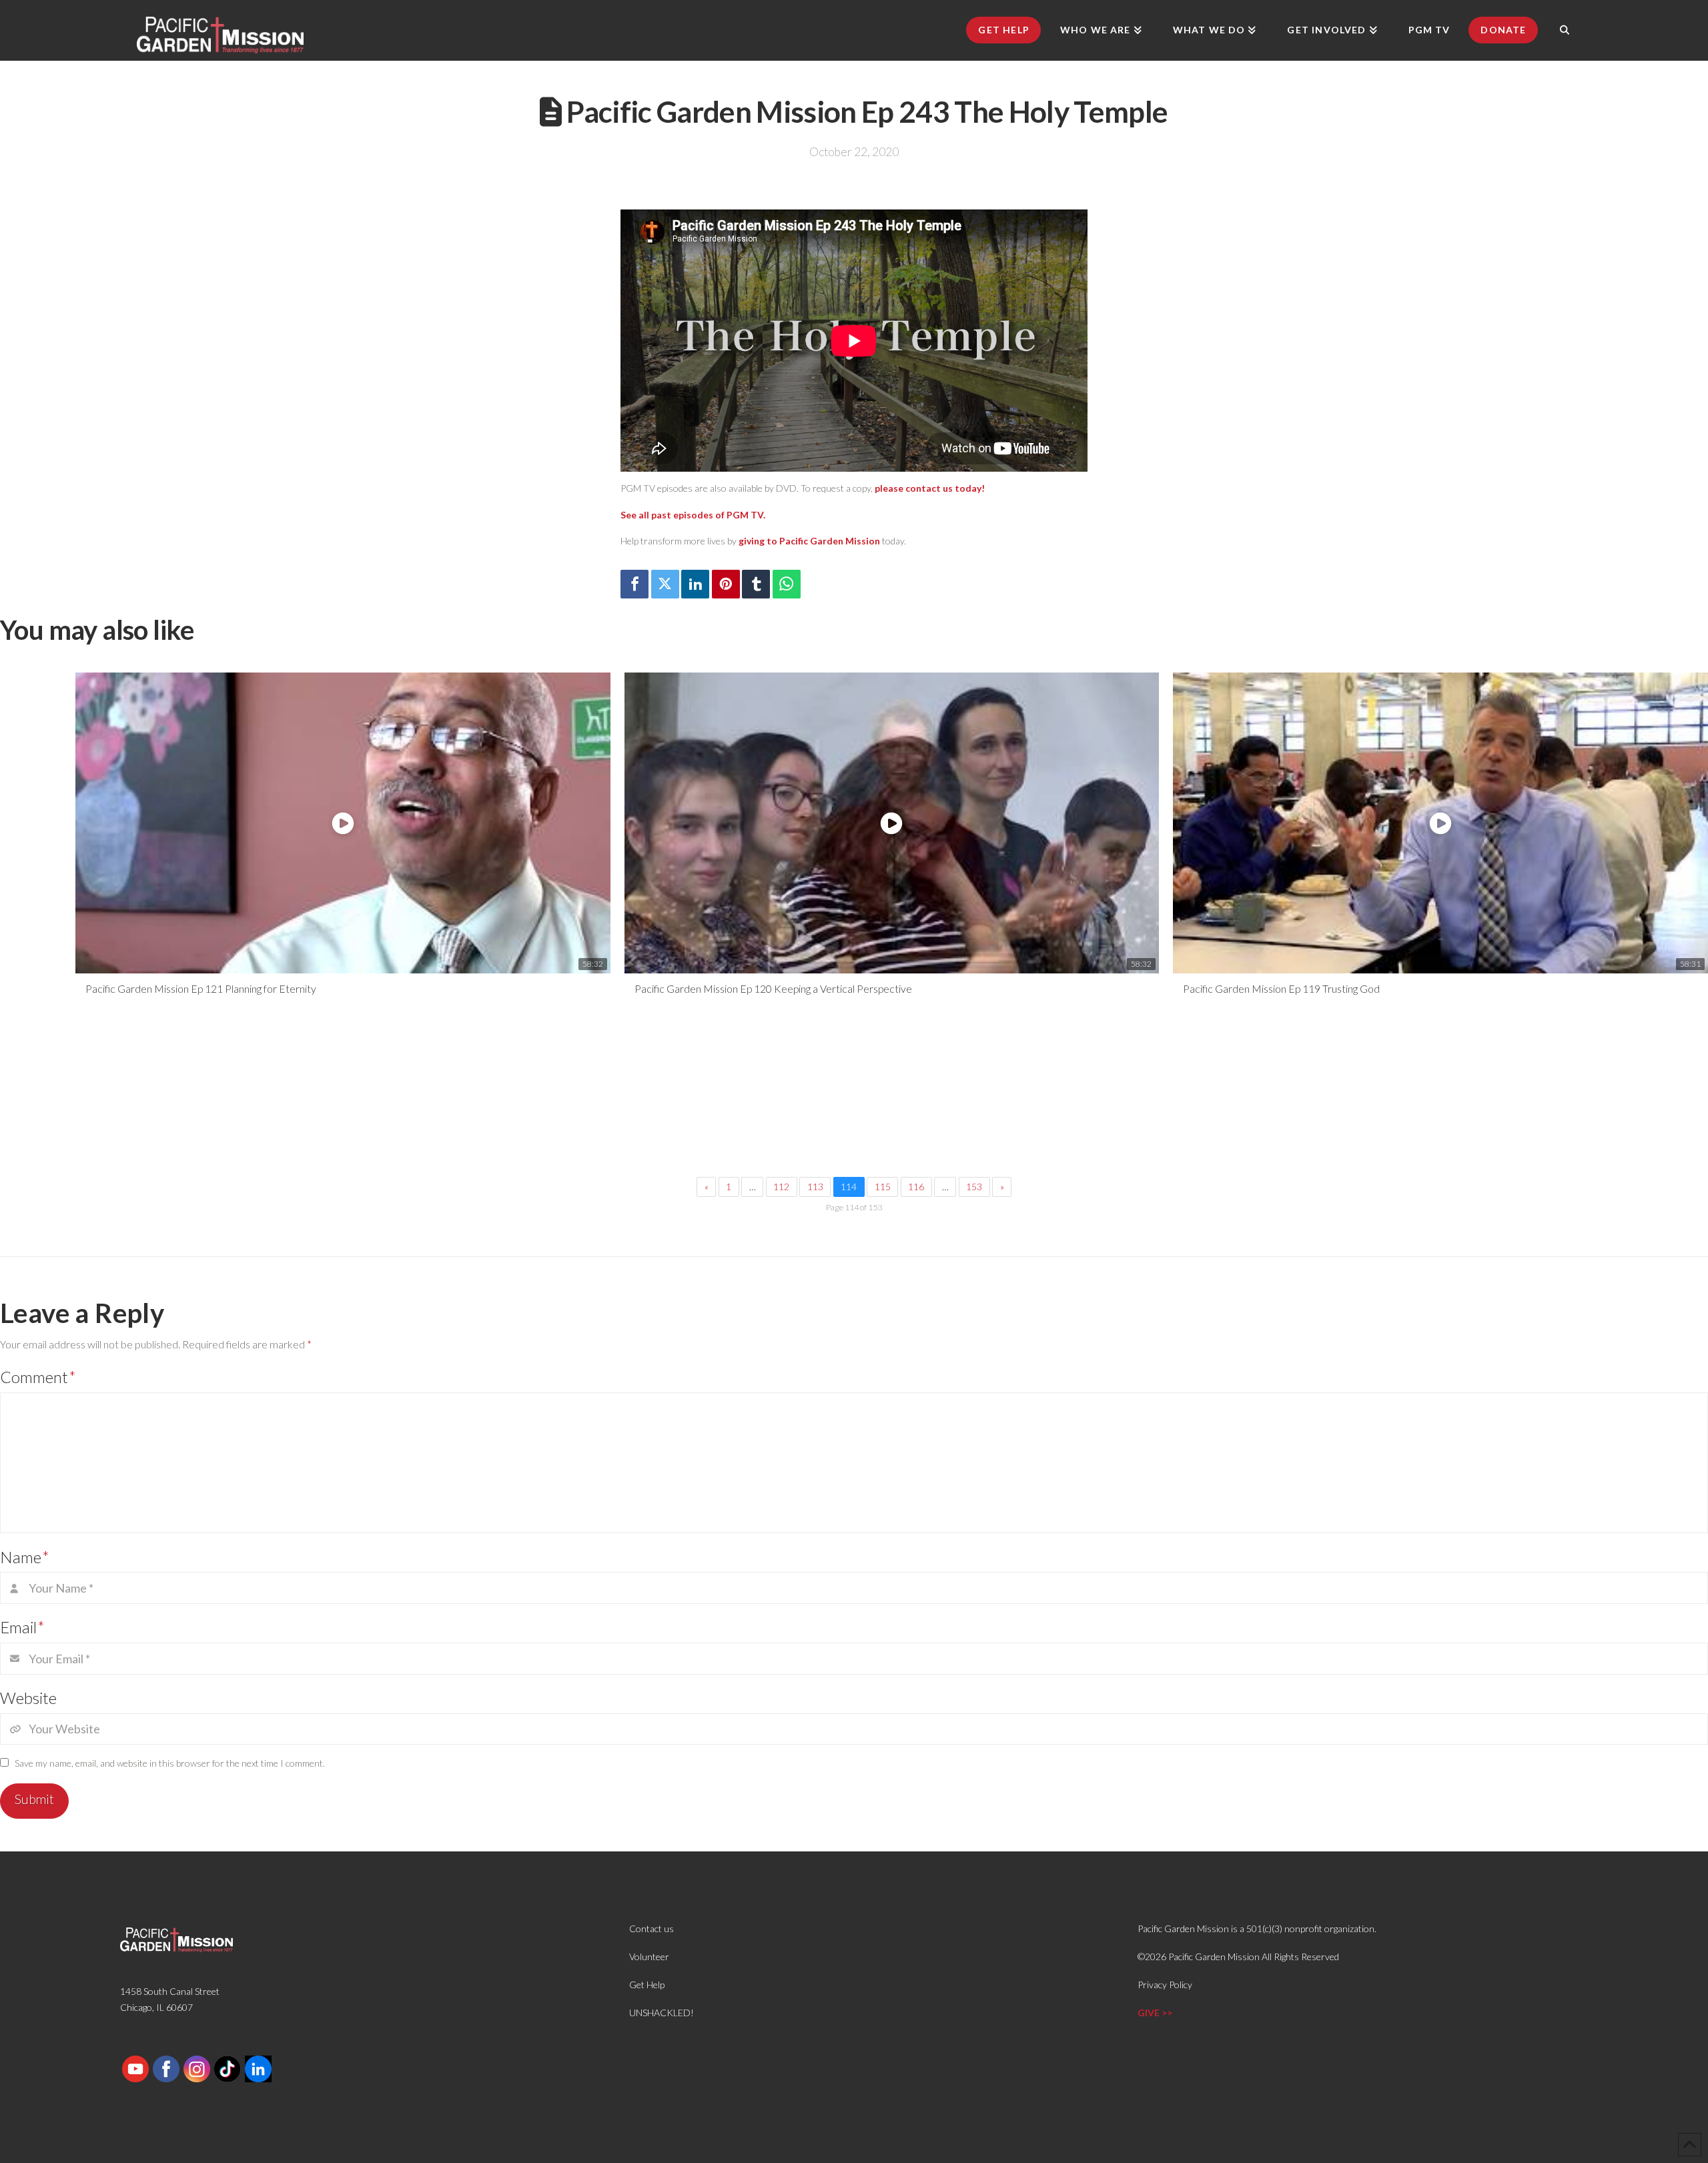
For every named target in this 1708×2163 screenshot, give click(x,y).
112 (781, 1187)
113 (815, 1187)
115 (883, 1187)
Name (25, 1557)
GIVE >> (1155, 2013)
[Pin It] (726, 584)
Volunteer (649, 1957)
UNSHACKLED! (662, 2013)
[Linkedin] (695, 584)
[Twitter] (665, 584)
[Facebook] (634, 584)
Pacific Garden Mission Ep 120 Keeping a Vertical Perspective (773, 988)
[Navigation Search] (1565, 30)
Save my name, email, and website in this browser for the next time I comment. (170, 1763)
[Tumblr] (756, 584)
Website (28, 1698)
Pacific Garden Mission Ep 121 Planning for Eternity (201, 988)
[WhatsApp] (787, 584)
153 (974, 1187)
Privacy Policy (1165, 1985)
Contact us (652, 1928)
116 (916, 1187)
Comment (38, 1377)
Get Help (647, 1985)
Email (22, 1627)
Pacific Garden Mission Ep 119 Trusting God (1281, 988)
